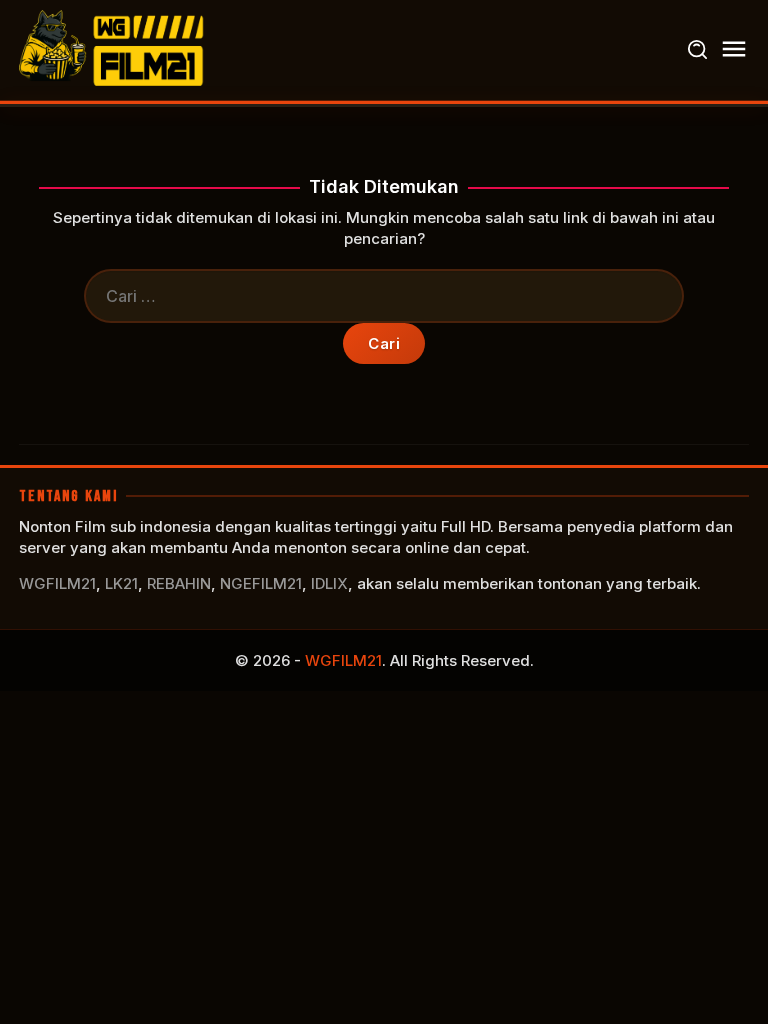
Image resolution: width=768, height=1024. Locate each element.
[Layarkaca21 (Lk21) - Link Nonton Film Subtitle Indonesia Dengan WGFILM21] (114, 48)
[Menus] (734, 49)
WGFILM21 (57, 583)
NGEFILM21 (261, 583)
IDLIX (329, 583)
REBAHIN (179, 583)
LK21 (121, 583)
